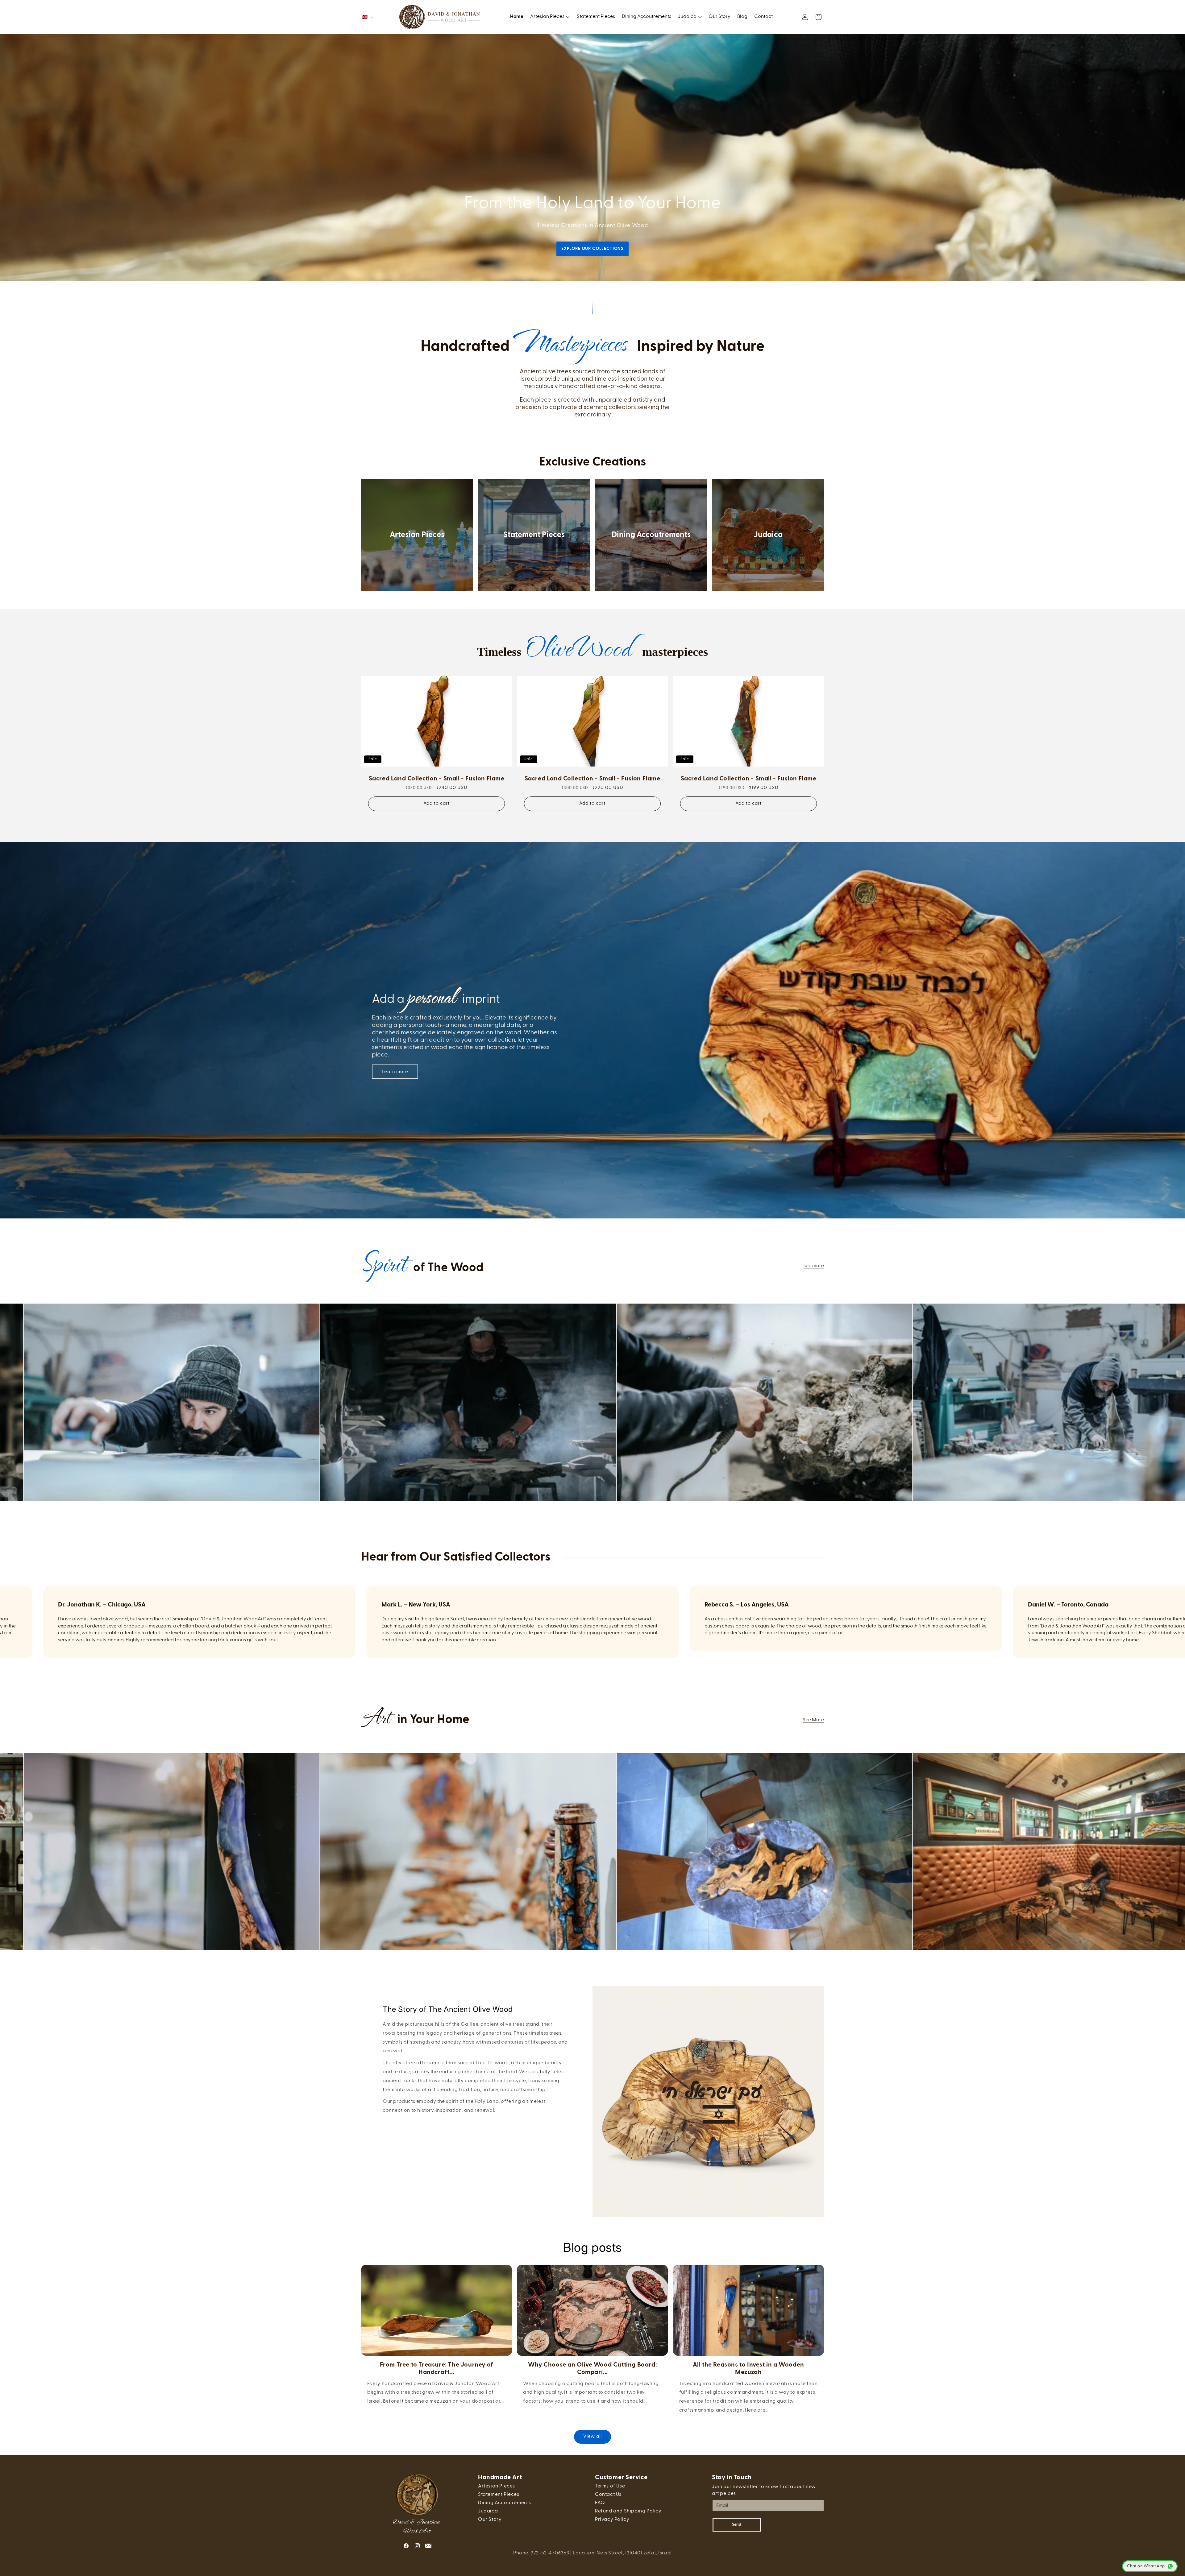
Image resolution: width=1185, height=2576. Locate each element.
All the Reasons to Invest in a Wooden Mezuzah (748, 2368)
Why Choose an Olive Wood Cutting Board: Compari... (592, 2368)
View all (592, 2436)
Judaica (768, 535)
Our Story (490, 2520)
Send (737, 2525)
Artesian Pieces (417, 535)
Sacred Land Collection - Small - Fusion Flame (437, 779)
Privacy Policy (612, 2520)
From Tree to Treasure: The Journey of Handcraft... (437, 2368)
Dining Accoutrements (651, 535)
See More (813, 1720)
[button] (368, 17)
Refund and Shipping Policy (628, 2511)
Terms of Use (610, 2486)
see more (814, 1266)
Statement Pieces (534, 535)
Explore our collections (592, 249)
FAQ (600, 2503)
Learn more (395, 1072)
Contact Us (608, 2495)
